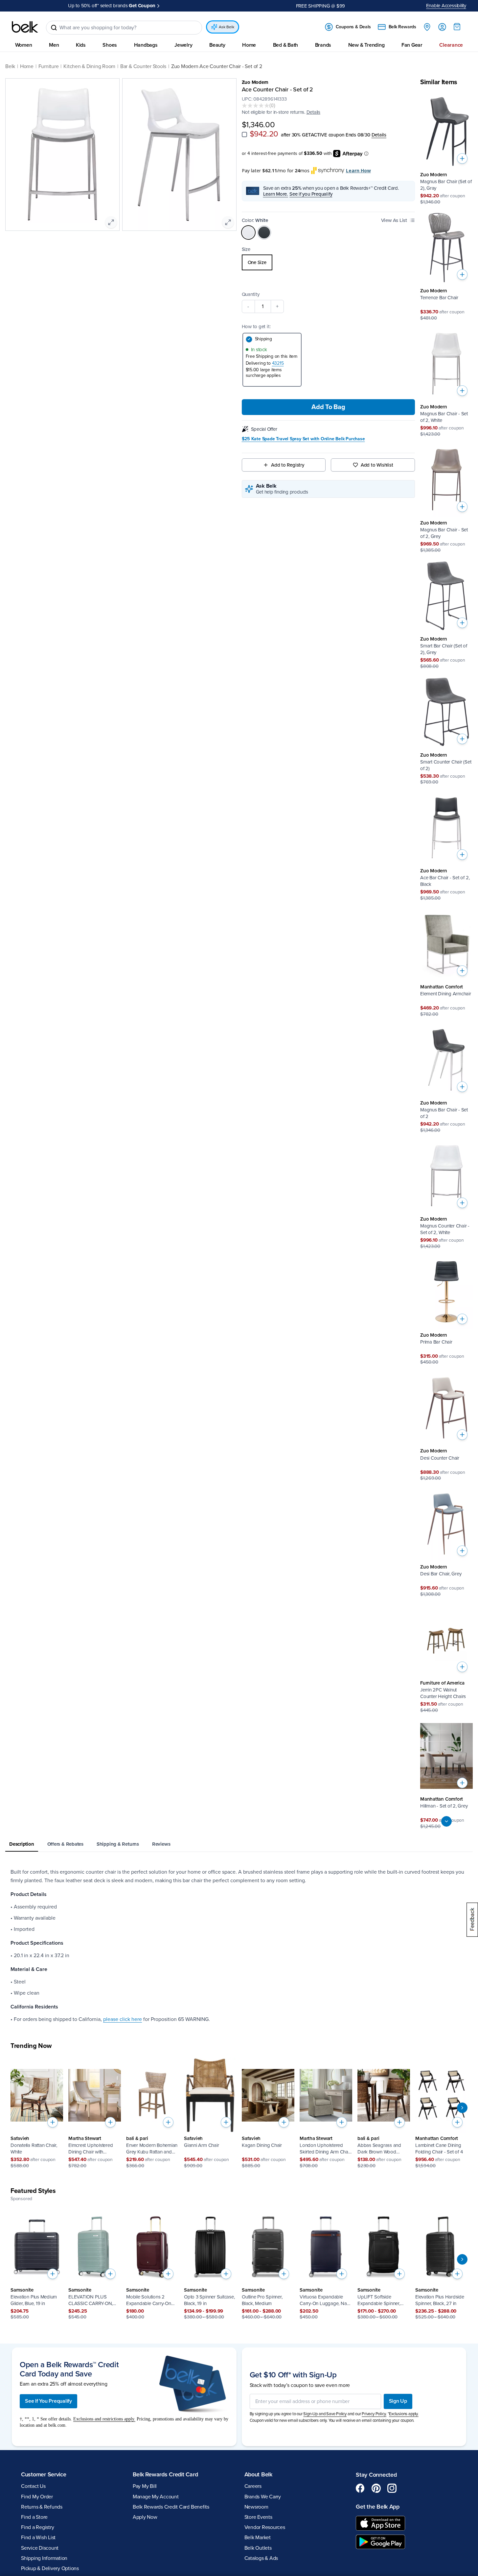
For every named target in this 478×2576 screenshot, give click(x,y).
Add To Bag (328, 407)
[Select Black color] (264, 232)
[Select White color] (248, 232)
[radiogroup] (329, 262)
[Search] (54, 28)
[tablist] (239, 1845)
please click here (123, 2019)
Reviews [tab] (161, 1844)
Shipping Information (44, 2558)
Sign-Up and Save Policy (325, 2414)
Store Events (258, 2517)
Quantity (251, 294)
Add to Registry (288, 465)
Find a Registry (37, 2527)
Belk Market (258, 2538)
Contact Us (33, 2486)
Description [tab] (22, 1844)
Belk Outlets (258, 2548)
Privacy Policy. (374, 2414)
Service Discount (40, 2548)
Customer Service (44, 2474)
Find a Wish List (38, 2538)
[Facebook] (360, 2488)
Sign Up (398, 2401)
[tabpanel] (239, 1946)
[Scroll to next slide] (462, 2108)
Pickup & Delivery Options (50, 2568)
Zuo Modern (255, 82)
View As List (394, 220)
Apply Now (145, 2517)
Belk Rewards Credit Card (165, 2474)
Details (379, 135)
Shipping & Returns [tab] (118, 1844)
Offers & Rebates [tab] (65, 1844)
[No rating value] (256, 106)
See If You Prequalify (48, 2401)
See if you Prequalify (311, 194)
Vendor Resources (265, 2527)
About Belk (258, 2474)
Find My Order (37, 2497)
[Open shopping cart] (457, 27)
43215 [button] (278, 363)
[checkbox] (244, 134)
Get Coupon (142, 6)
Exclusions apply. (404, 2414)
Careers (253, 2486)
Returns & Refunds (42, 2507)
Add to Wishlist (377, 465)
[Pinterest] (376, 2488)
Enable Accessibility (446, 6)
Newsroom (256, 2507)
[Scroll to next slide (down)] (446, 1821)
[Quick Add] (462, 158)
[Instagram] (392, 2488)
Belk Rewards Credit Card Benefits (171, 2507)
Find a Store (34, 2517)
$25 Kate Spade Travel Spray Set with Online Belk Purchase (303, 439)
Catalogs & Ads (261, 2558)
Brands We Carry (263, 2497)
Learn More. (276, 194)
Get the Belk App (378, 2507)
